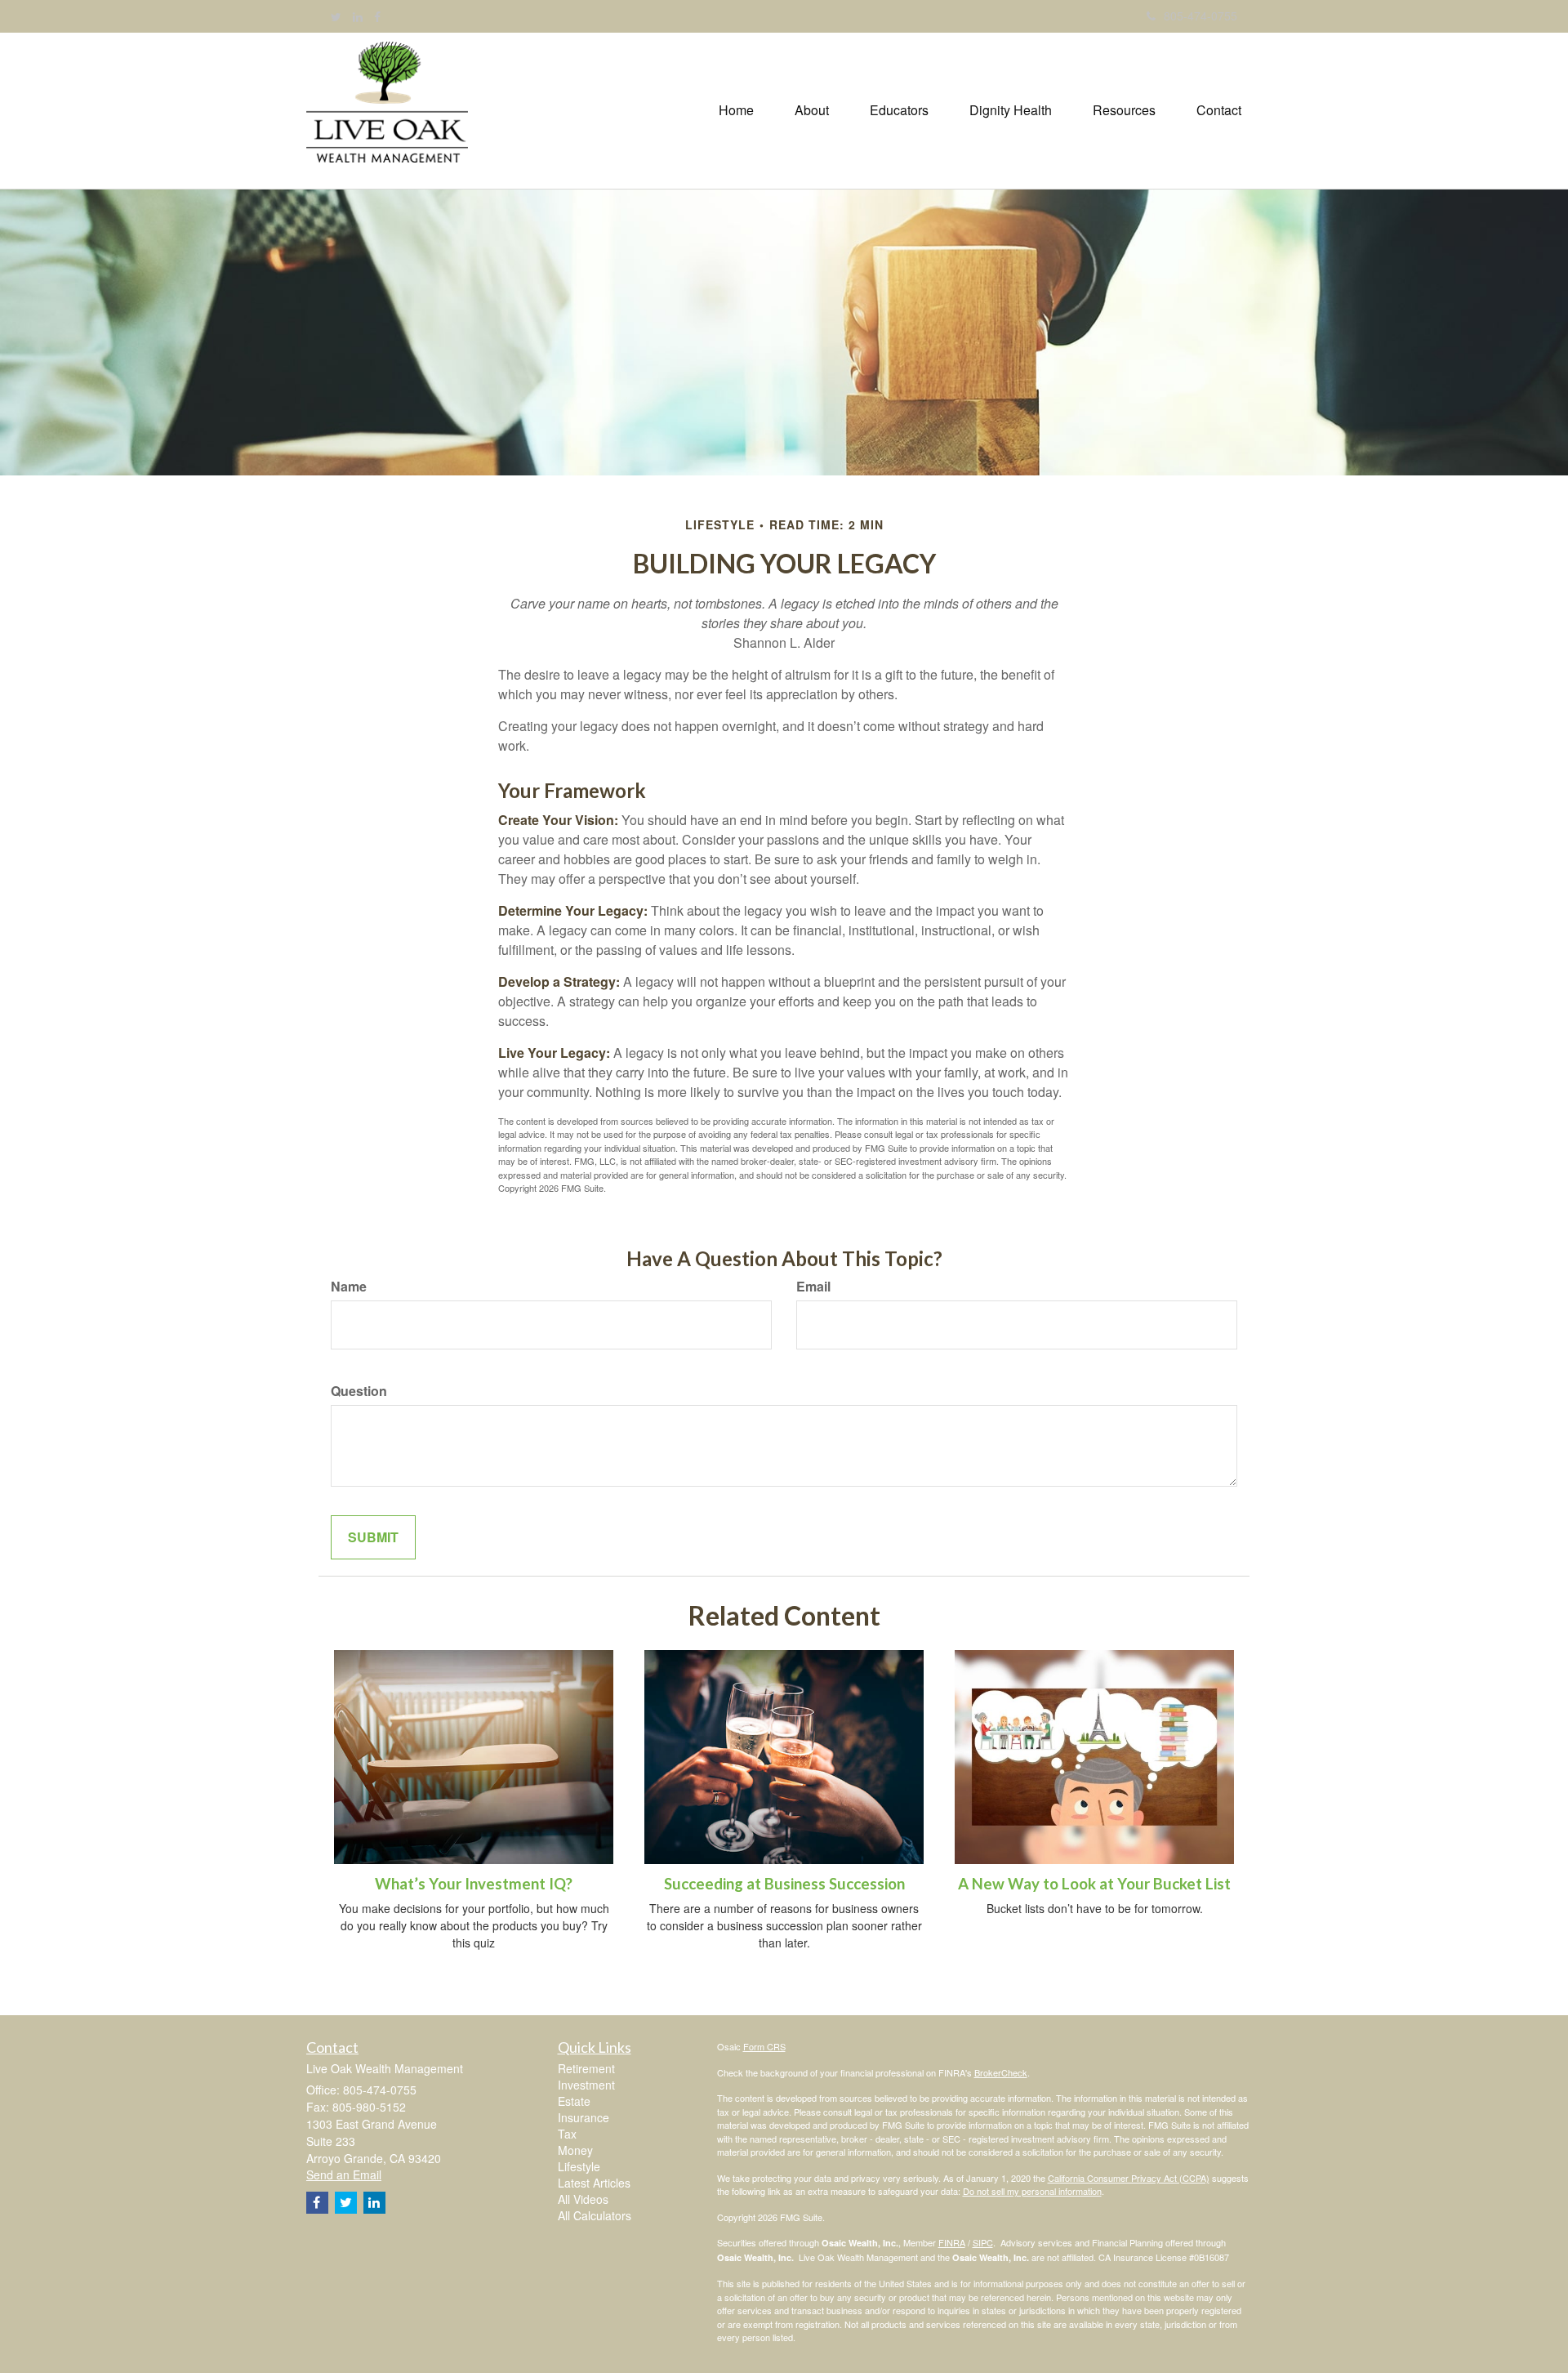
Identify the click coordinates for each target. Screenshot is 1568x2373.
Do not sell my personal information (1032, 2191)
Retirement (586, 2068)
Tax (567, 2134)
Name (349, 1287)
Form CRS (764, 2046)
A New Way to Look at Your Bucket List (1094, 1884)
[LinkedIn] (358, 16)
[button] (812, 110)
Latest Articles (594, 2183)
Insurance (584, 2117)
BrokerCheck (1001, 2072)
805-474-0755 (1200, 16)
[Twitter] (336, 16)
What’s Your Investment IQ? (474, 1884)
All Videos (583, 2199)
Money (575, 2150)
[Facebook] (377, 16)
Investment (586, 2085)
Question (359, 1391)
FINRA (952, 2242)
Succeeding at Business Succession (784, 1884)
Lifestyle (579, 2166)
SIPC (983, 2242)
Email (813, 1287)
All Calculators (595, 2215)
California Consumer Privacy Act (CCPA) (1129, 2178)
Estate (574, 2101)
